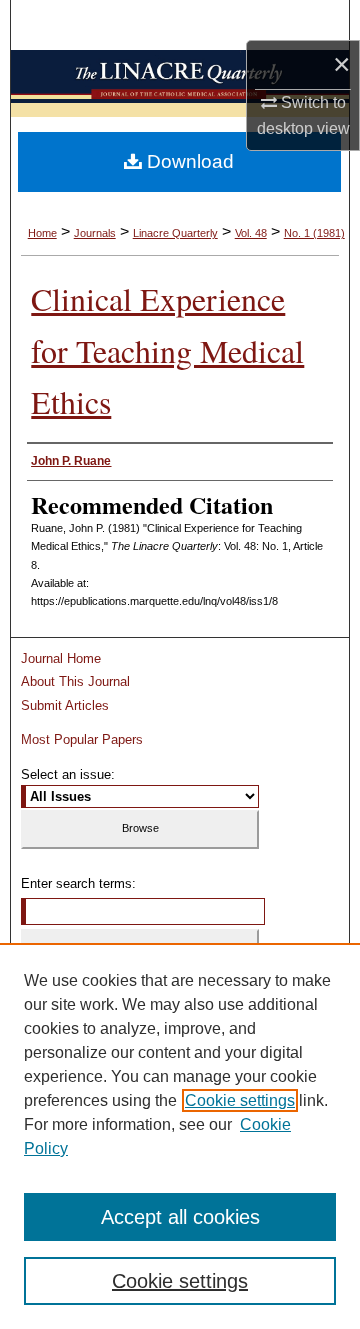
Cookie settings (240, 1100)
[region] (180, 1136)
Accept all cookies (180, 1217)
